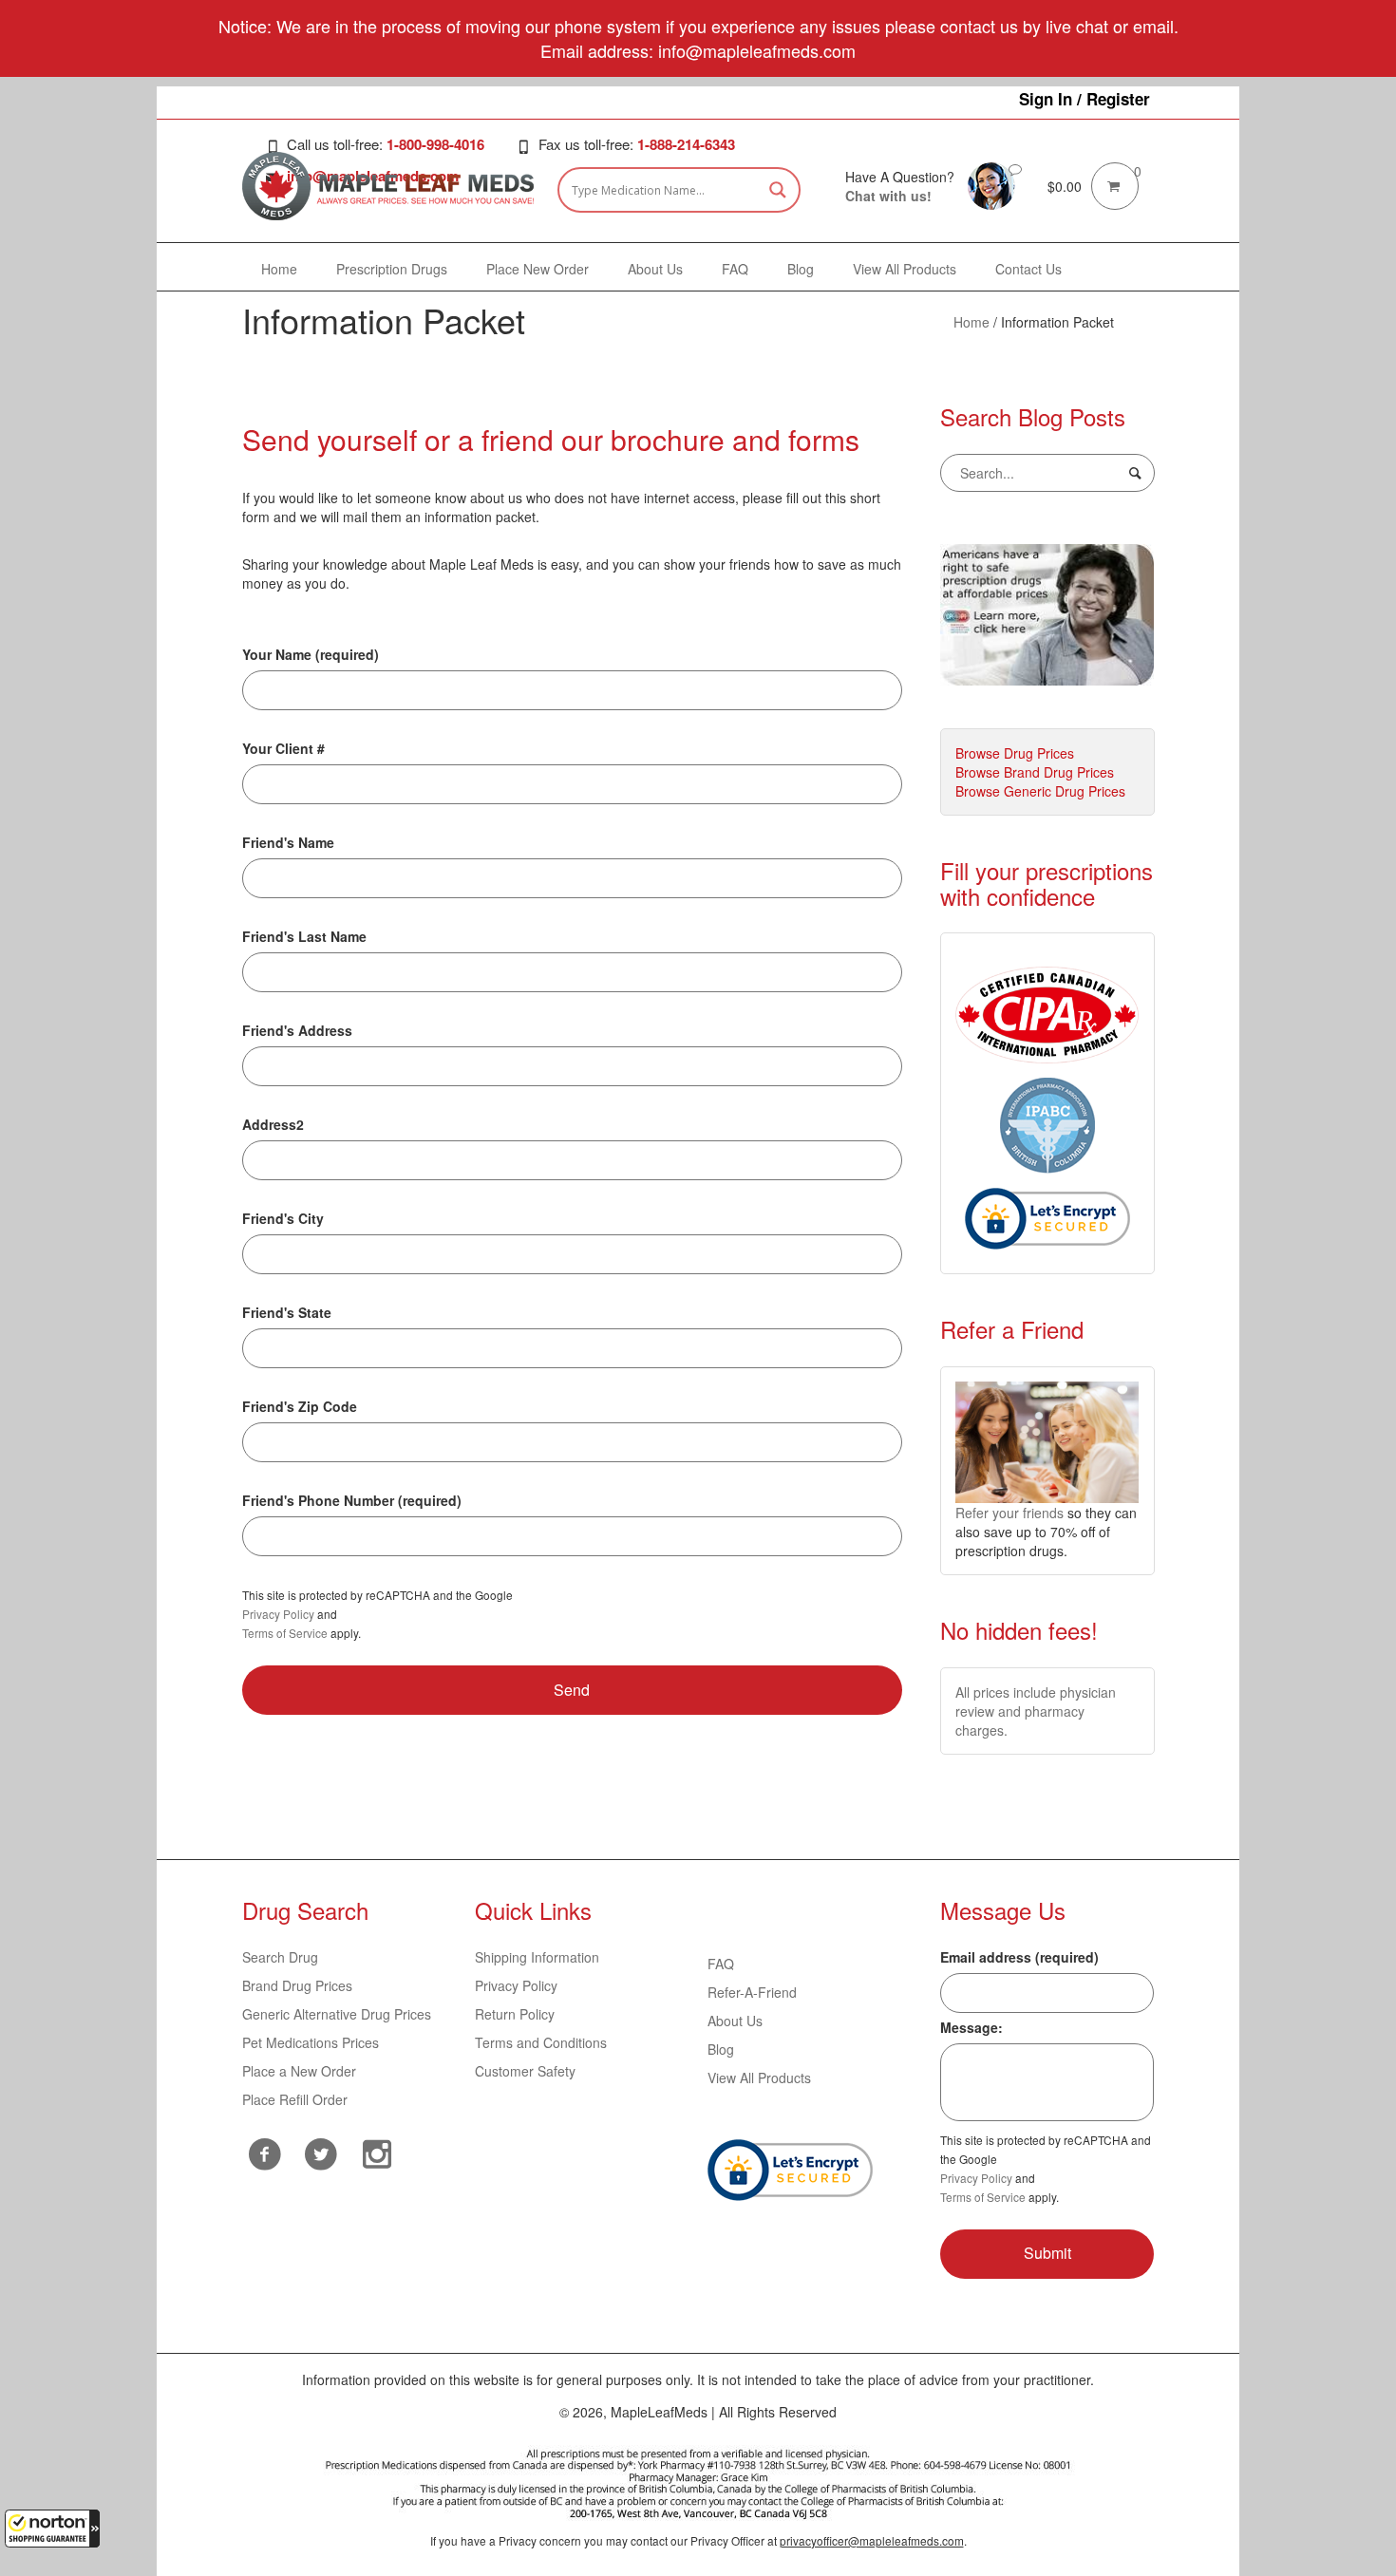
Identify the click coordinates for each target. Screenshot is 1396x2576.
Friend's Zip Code (300, 1406)
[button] (52, 2529)
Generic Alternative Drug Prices (337, 2014)
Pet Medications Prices (311, 2042)
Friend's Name (288, 842)
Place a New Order (299, 2071)
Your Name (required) (311, 654)
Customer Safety (525, 2071)
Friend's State (287, 1312)
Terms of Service (285, 1633)
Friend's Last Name (304, 936)
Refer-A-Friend (752, 1992)
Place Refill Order (295, 2099)
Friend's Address (297, 1030)
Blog (721, 2049)
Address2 (273, 1124)
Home (972, 322)
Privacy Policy (278, 1614)
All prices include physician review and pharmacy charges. (1036, 1711)
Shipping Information (537, 1957)
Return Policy (515, 2014)
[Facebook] (265, 2154)
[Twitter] (321, 2152)
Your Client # (283, 748)
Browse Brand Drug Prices (1035, 772)
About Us (735, 2021)
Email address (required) (1019, 1957)
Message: (972, 2027)
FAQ (721, 1964)
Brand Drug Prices (297, 1985)
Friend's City (283, 1218)
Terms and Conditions (541, 2042)
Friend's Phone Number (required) (352, 1500)
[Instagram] (377, 2152)
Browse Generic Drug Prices (1040, 791)
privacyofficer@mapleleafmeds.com (872, 2540)
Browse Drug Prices (1015, 753)
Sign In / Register (1085, 99)
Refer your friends (1009, 1513)
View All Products (759, 2078)
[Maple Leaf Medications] (991, 184)
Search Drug (280, 1957)
